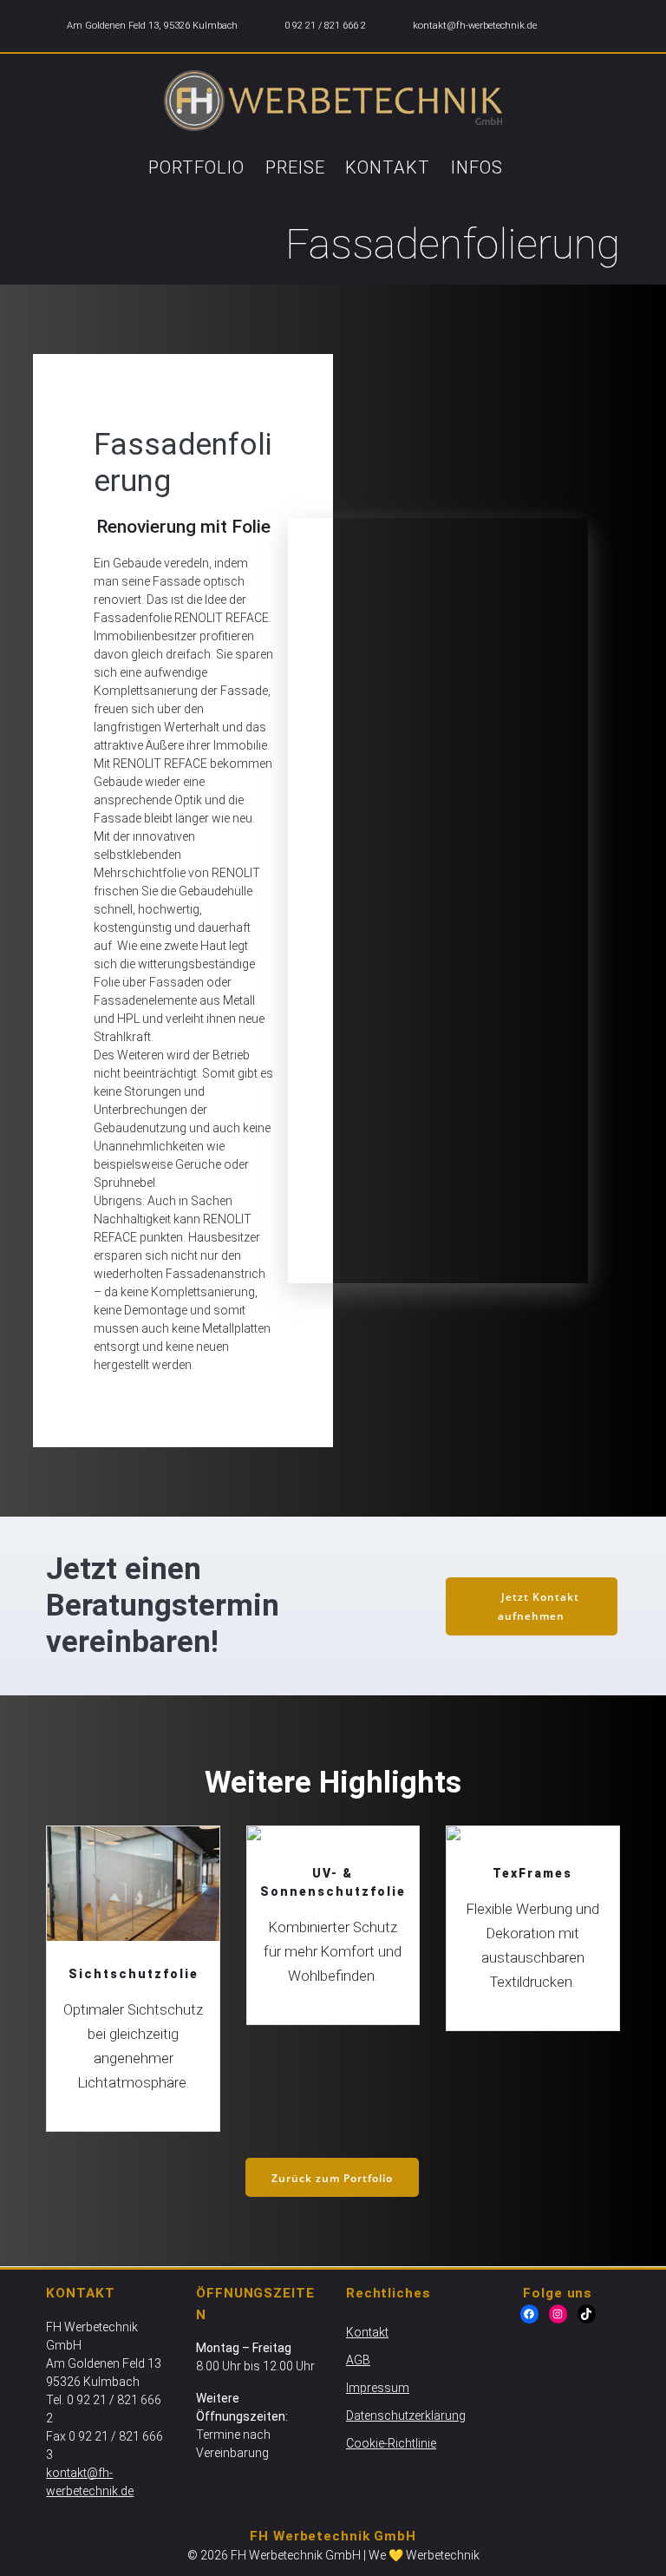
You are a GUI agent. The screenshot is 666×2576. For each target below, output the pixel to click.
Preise (295, 167)
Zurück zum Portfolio (332, 2178)
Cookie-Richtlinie (391, 2443)
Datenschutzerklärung (406, 2415)
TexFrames (532, 1844)
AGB (358, 2360)
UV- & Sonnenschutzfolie (332, 1853)
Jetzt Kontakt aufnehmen (538, 1606)
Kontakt (388, 167)
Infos (477, 167)
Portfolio (196, 167)
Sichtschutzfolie (132, 1884)
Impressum (378, 2388)
